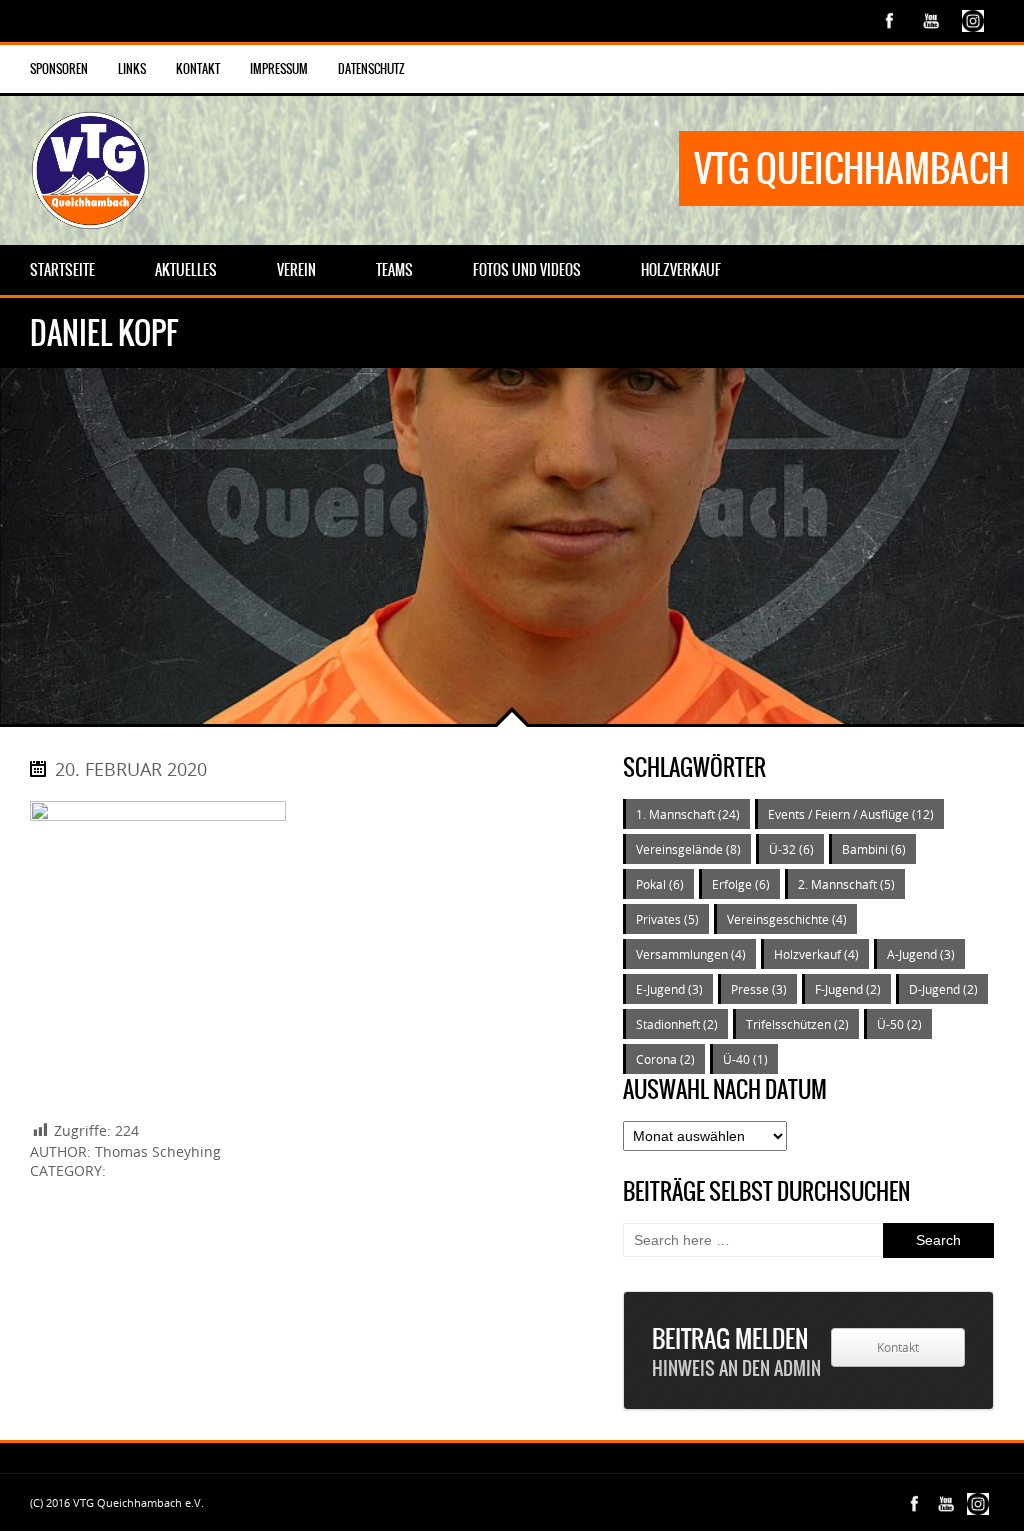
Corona (665, 1059)
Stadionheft (677, 1024)
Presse (759, 989)
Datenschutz (371, 69)
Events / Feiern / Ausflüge (851, 814)
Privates (667, 919)
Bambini (874, 849)
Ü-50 (899, 1024)
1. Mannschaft (688, 814)
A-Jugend (921, 954)
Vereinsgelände (688, 849)
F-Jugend (848, 989)
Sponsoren (59, 69)
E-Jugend (669, 989)
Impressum (279, 69)
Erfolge (741, 884)
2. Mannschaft (846, 884)
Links (132, 69)
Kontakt (198, 69)
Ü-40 (745, 1059)
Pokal (660, 884)
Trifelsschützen (797, 1024)
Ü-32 (791, 849)
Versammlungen (691, 954)
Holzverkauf (816, 954)
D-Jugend (943, 989)
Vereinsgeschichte (787, 919)
